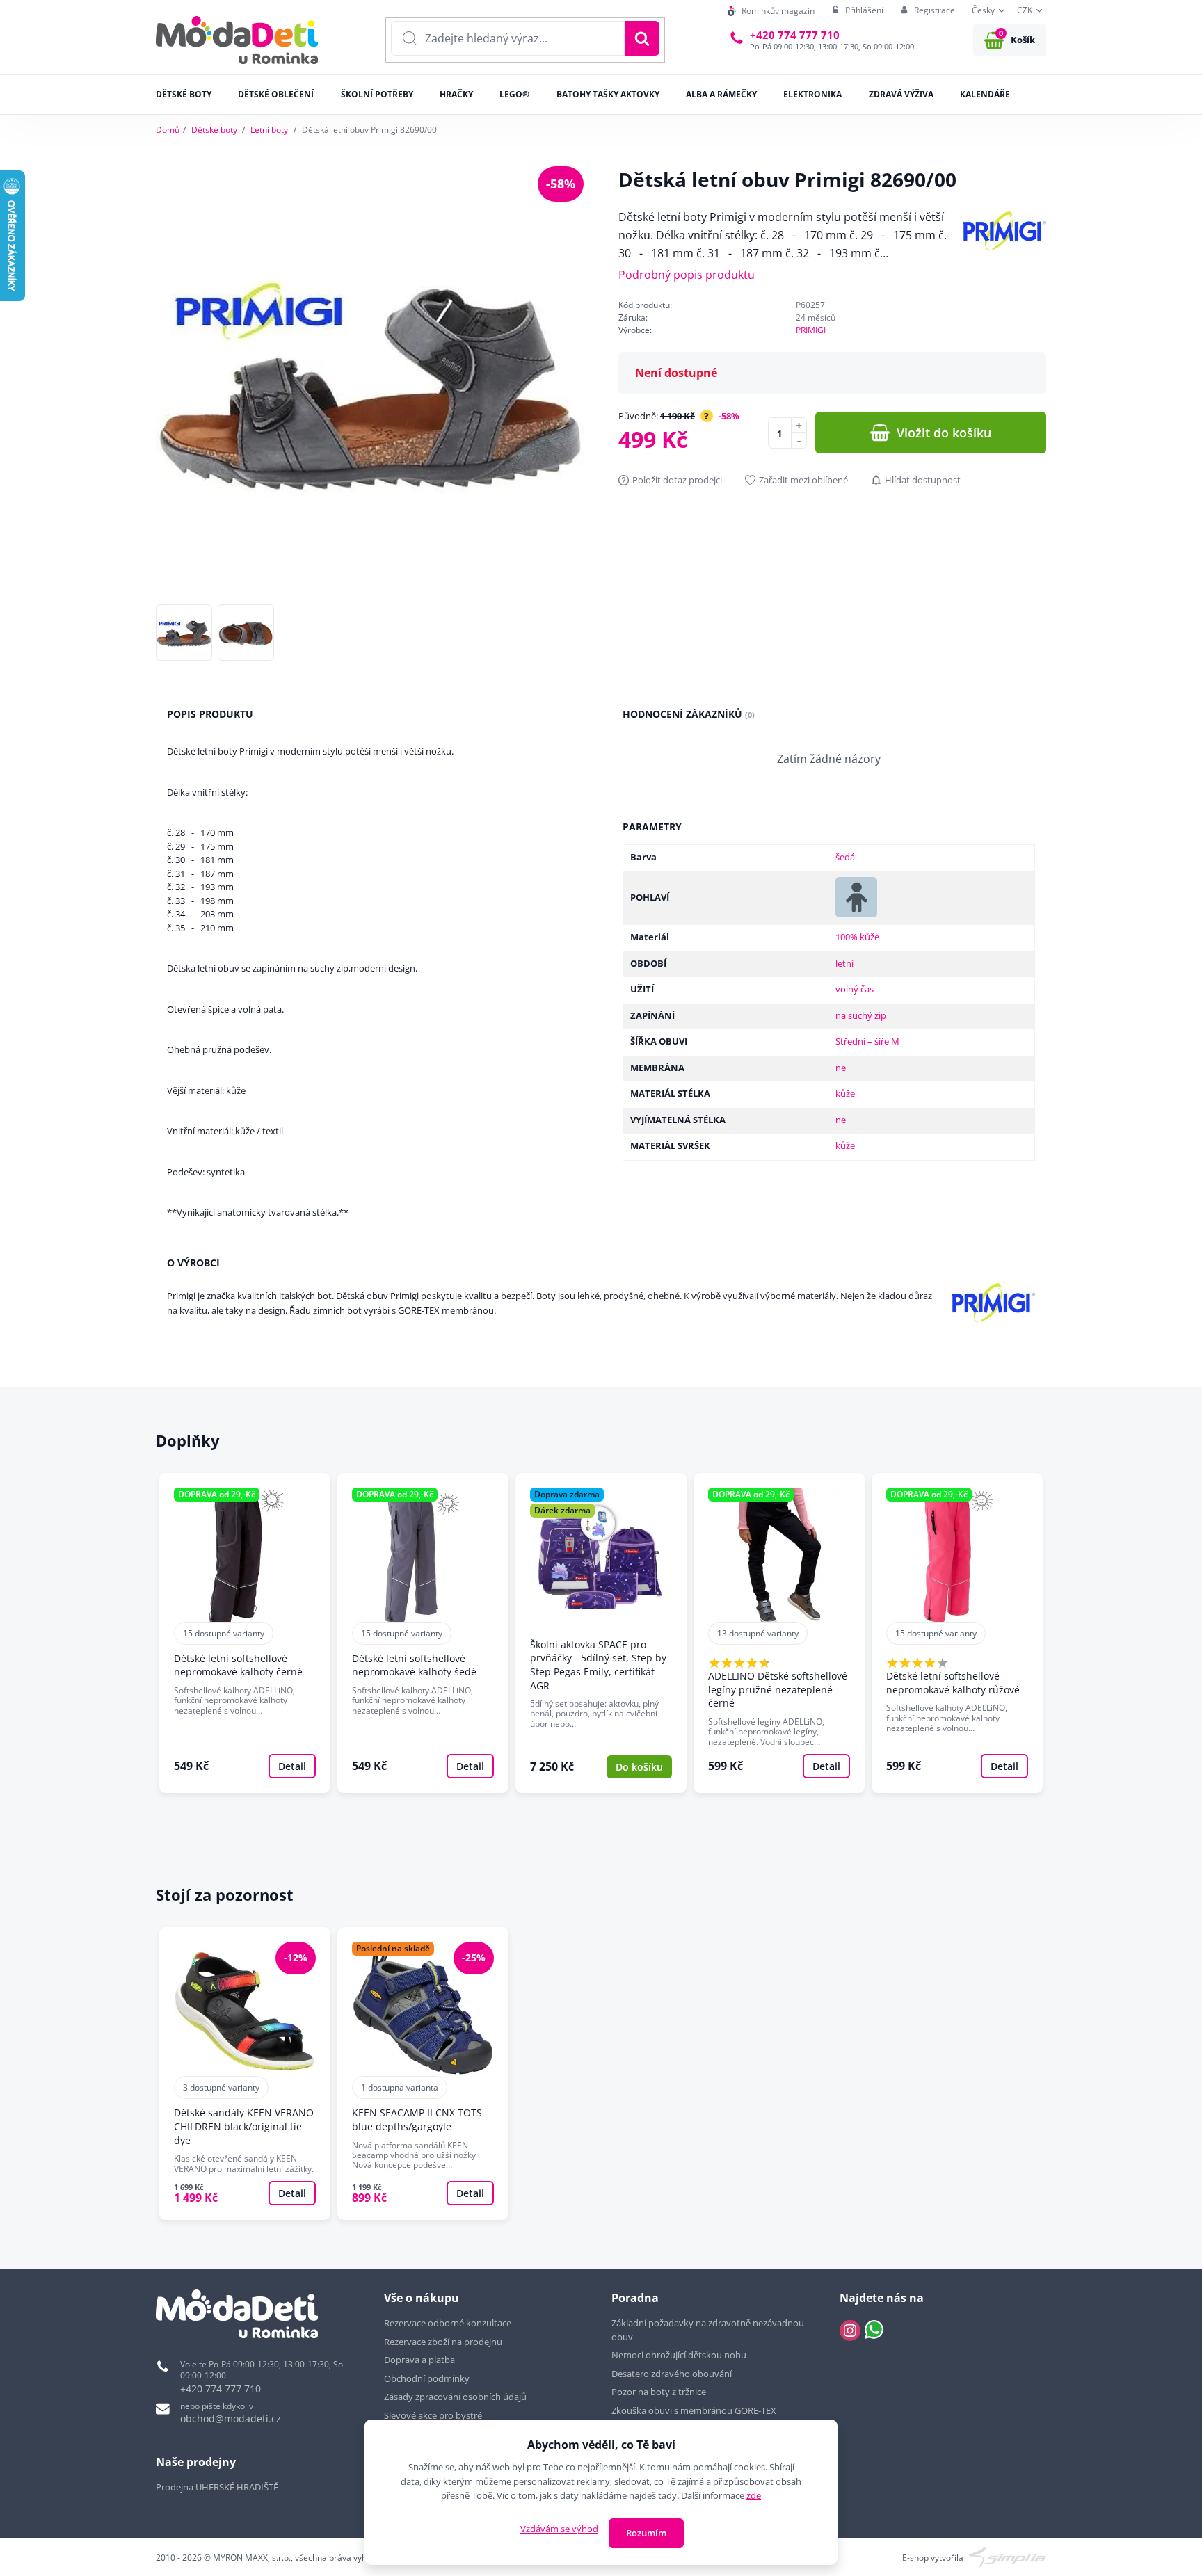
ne (841, 1068)
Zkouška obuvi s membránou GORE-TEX (694, 2410)
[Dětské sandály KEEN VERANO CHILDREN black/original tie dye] (245, 2074)
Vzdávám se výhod (559, 2529)
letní (844, 963)
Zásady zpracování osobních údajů (455, 2397)
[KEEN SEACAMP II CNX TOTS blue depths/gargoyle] (423, 2074)
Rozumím (646, 2533)
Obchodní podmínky (427, 2378)
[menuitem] (771, 11)
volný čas (855, 989)
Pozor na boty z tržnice (659, 2392)
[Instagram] (850, 2331)
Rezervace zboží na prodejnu (443, 2342)
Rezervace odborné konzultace (448, 2323)
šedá (845, 857)
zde (754, 2495)
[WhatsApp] (874, 2331)
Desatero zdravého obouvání (672, 2374)
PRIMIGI (811, 330)
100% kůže (857, 937)
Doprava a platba (419, 2360)
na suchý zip (861, 1015)
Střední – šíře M (867, 1041)
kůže (845, 1093)
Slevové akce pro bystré (433, 2415)
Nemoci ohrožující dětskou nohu (679, 2355)
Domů (168, 130)
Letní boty (269, 130)
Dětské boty (214, 130)
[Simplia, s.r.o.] (1008, 2556)
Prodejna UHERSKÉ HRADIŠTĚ (217, 2487)
